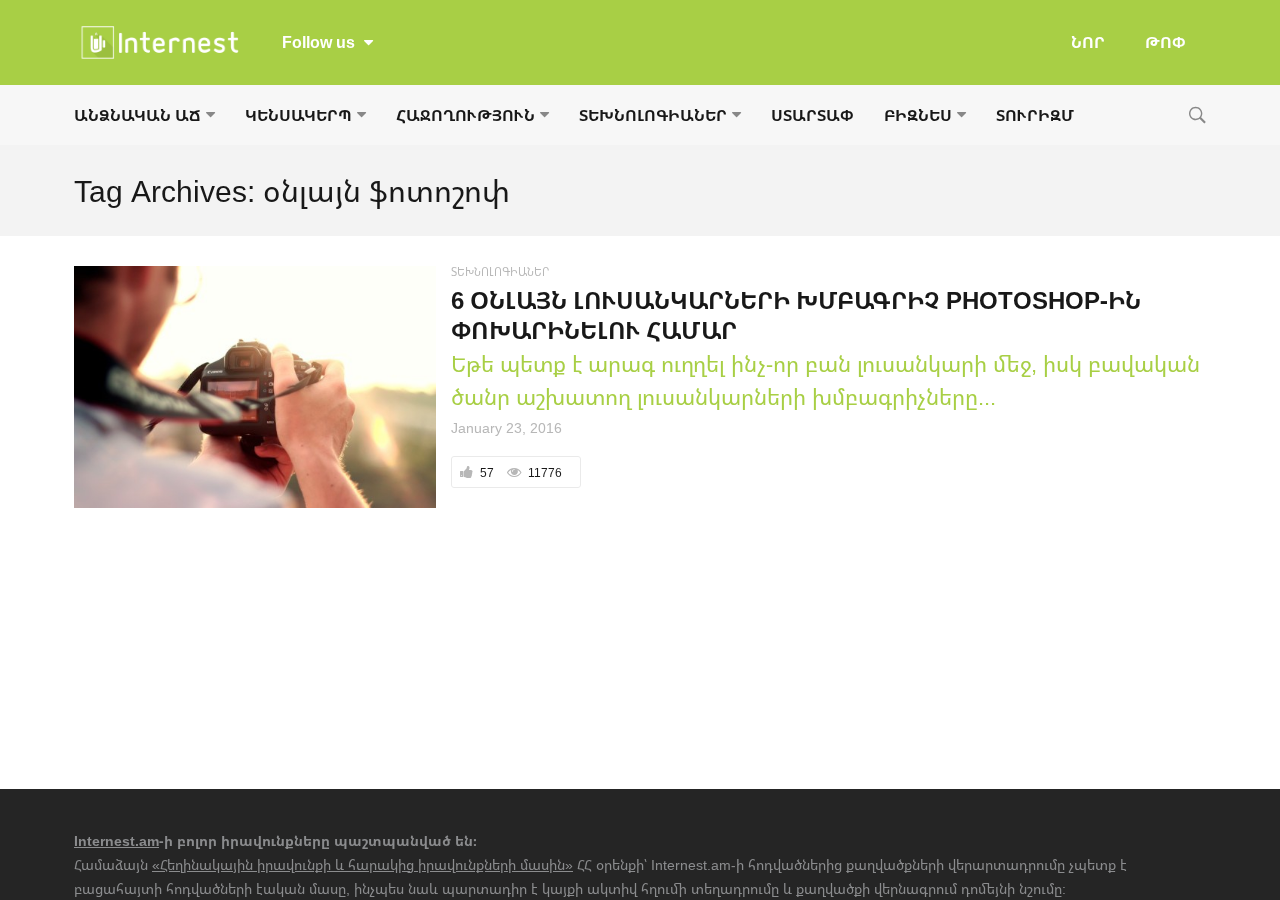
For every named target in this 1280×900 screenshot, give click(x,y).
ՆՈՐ (1088, 42)
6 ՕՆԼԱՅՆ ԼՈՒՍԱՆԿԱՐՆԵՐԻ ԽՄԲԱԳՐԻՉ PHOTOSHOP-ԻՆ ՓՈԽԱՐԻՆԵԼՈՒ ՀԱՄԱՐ (796, 314)
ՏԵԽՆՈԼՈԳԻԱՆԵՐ (653, 115)
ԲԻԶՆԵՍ (918, 115)
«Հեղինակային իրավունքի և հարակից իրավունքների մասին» (362, 864)
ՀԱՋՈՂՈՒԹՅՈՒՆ (465, 115)
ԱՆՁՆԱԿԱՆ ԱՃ (137, 115)
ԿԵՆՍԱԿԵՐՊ (298, 115)
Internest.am (116, 840)
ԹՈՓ (1165, 42)
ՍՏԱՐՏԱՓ (812, 115)
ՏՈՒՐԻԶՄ (1035, 115)
